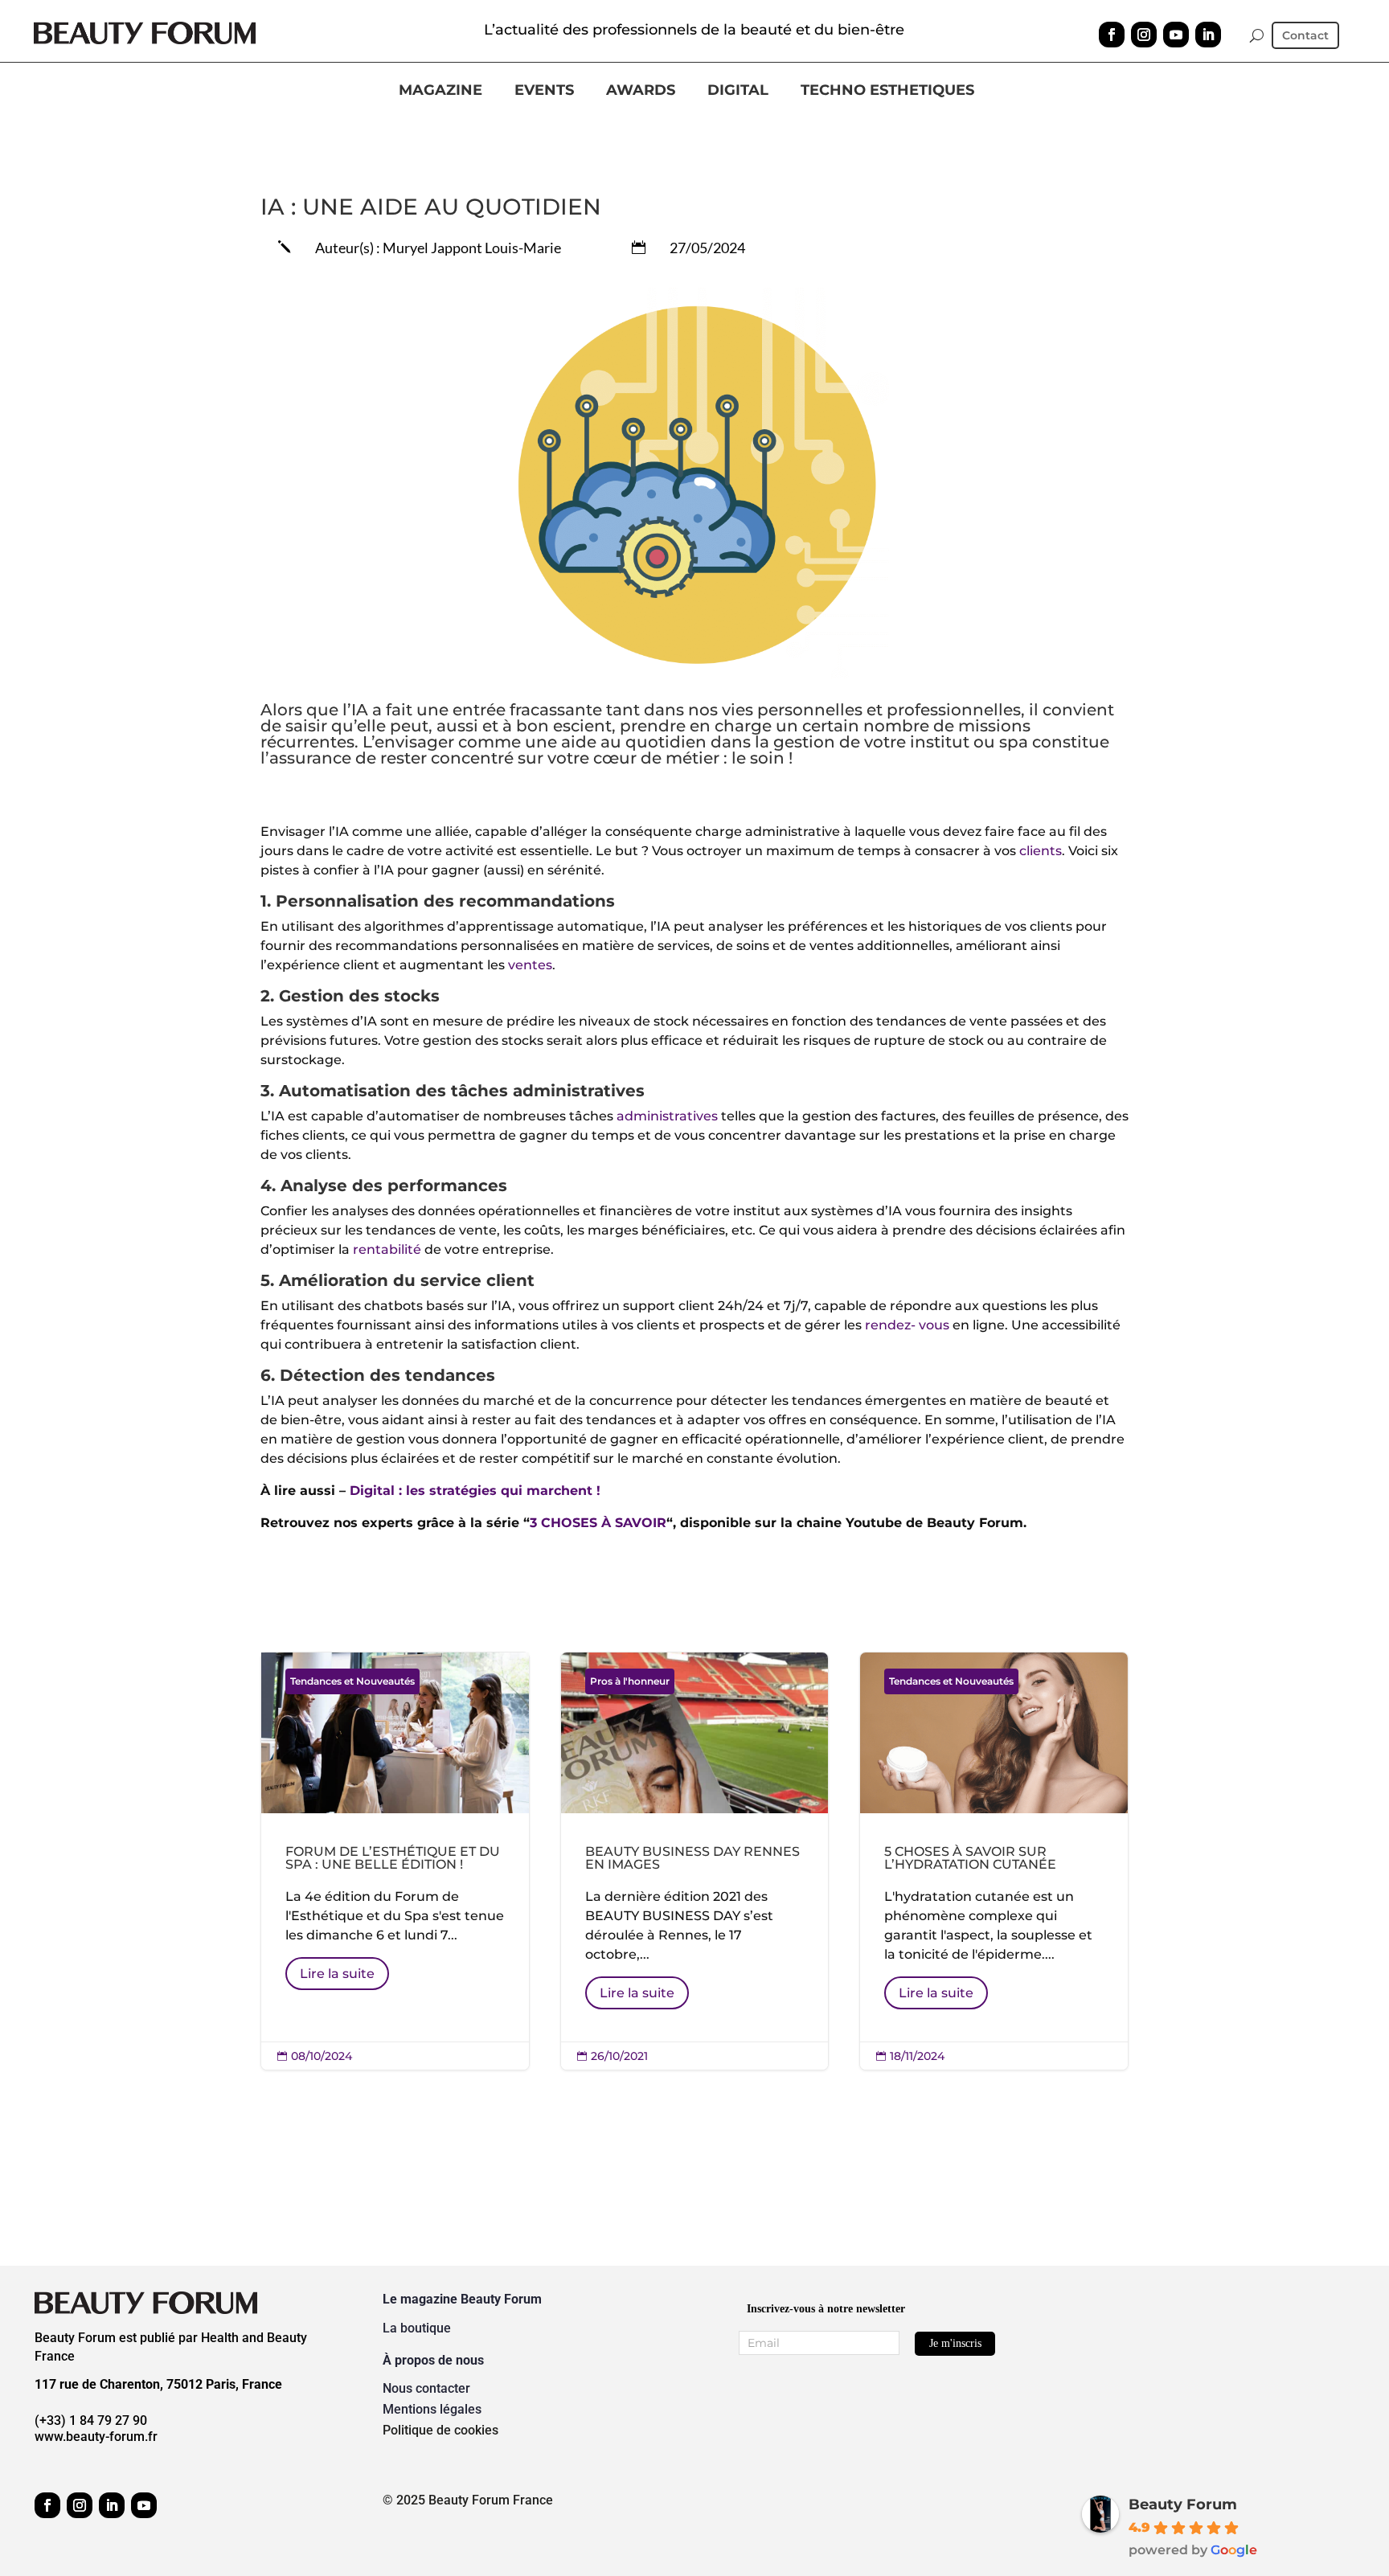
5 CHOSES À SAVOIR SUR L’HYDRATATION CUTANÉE (994, 1861)
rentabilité (387, 1249)
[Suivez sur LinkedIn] (1208, 35)
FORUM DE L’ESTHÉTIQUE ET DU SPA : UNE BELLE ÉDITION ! (395, 1861)
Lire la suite (337, 1974)
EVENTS (544, 91)
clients (1041, 851)
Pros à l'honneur (630, 1681)
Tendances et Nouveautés (352, 1681)
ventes (530, 965)
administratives (667, 1116)
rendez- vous (907, 1325)
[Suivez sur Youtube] (1176, 35)
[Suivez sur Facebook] (1112, 35)
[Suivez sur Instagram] (1144, 35)
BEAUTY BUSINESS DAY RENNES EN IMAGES (695, 1861)
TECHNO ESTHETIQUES (887, 91)
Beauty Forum (1183, 2504)
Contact (1305, 36)
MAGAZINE (440, 91)
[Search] (1257, 35)
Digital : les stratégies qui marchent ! (475, 1491)
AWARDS (641, 91)
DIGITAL (738, 91)
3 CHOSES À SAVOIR (598, 1523)
